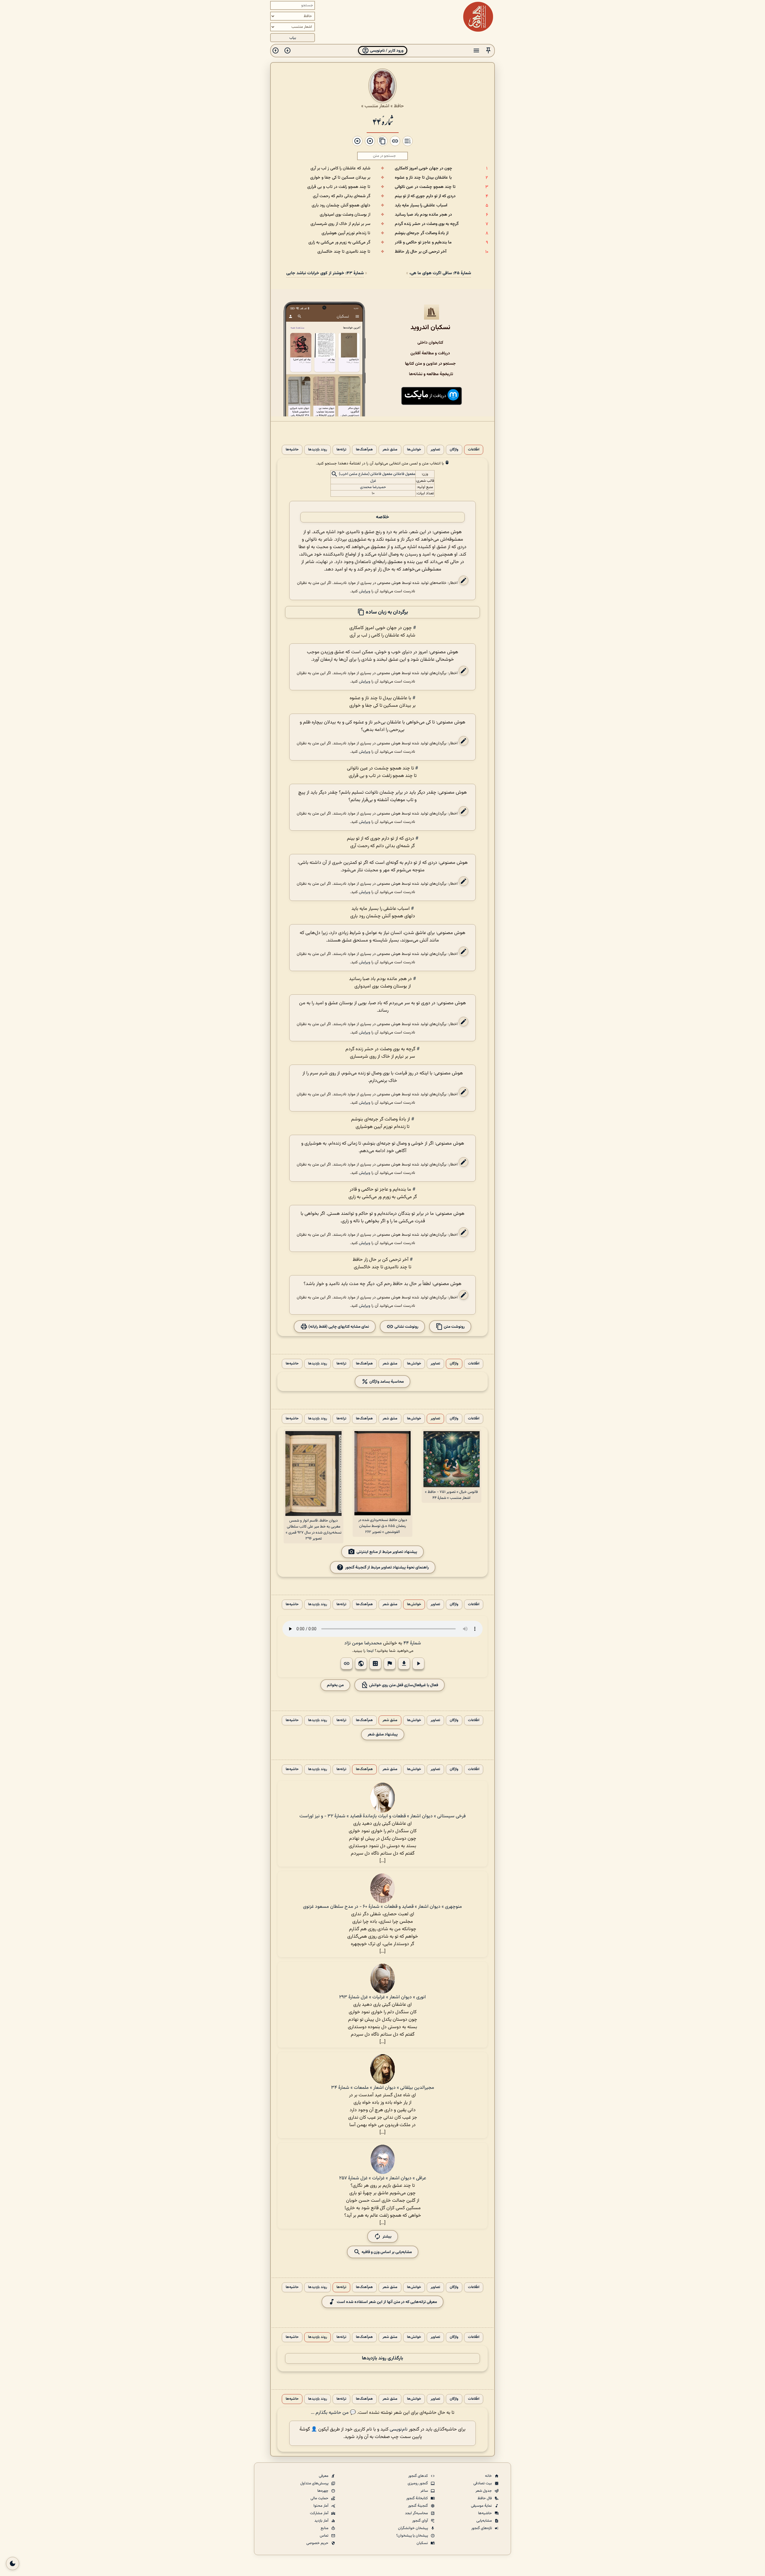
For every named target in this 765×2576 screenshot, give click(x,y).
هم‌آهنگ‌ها (364, 450)
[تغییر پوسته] (13, 2563)
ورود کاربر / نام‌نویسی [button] (386, 51)
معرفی (324, 2476)
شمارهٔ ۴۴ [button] (412, 1643)
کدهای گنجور (419, 2476)
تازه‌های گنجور (482, 2528)
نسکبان (423, 2543)
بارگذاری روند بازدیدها (382, 2358)
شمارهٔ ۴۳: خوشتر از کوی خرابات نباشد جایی (325, 273)
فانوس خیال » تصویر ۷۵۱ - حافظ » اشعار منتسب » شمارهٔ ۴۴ (451, 1495)
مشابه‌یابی (485, 2521)
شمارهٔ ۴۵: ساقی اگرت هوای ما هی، (440, 273)
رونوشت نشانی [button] (406, 1326)
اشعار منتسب (377, 106)
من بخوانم (335, 1685)
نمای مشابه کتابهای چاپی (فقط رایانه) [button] (338, 1326)
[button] (488, 51)
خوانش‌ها (414, 450)
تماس (325, 2536)
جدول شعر (484, 2491)
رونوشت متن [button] (454, 1326)
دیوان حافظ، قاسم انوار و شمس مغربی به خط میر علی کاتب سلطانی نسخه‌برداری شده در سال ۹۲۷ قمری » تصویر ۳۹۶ (314, 1530)
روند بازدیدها (318, 450)
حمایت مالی (320, 2498)
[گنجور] (478, 17)
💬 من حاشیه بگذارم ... (333, 2413)
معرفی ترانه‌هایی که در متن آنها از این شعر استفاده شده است (387, 2302)
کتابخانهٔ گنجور (417, 2498)
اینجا (370, 1651)
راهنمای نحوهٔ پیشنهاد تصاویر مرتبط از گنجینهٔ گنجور (387, 1567)
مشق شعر (390, 450)
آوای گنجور (420, 2521)
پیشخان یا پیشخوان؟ (413, 2536)
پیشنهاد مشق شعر (383, 1734)
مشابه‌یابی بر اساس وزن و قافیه (386, 2252)
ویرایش (365, 591)
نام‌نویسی (399, 2429)
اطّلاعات (474, 450)
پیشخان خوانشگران (413, 2528)
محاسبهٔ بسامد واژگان (386, 1381)
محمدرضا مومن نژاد (363, 1643)
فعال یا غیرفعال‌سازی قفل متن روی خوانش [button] (403, 1685)
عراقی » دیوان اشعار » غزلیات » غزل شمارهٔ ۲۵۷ (383, 2178)
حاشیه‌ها (292, 450)
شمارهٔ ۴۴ (383, 121)
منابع (325, 2528)
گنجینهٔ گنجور (418, 2506)
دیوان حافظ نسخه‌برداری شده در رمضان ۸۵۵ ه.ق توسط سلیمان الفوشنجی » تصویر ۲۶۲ (383, 1526)
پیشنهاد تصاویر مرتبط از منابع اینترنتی (387, 1552)
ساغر (425, 2491)
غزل (373, 481)
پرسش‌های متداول (315, 2483)
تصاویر (435, 450)
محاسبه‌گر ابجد (417, 2513)
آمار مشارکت (320, 2513)
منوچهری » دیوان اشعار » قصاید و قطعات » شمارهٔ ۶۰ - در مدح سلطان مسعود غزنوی (382, 1907)
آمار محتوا (321, 2506)
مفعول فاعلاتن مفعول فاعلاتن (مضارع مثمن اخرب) (377, 474)
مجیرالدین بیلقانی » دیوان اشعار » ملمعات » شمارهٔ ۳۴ (383, 2088)
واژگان (454, 450)
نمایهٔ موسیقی (482, 2506)
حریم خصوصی (318, 2543)
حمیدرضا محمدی (373, 487)
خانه (489, 2476)
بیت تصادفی (483, 2483)
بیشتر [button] (387, 2237)
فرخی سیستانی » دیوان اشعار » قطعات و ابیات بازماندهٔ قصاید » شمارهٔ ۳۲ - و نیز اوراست (382, 1816)
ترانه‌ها (341, 450)
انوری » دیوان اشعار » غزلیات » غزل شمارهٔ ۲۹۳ (382, 1997)
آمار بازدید (322, 2521)
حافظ (399, 106)
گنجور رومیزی (418, 2483)
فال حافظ (485, 2498)
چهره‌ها (323, 2491)
